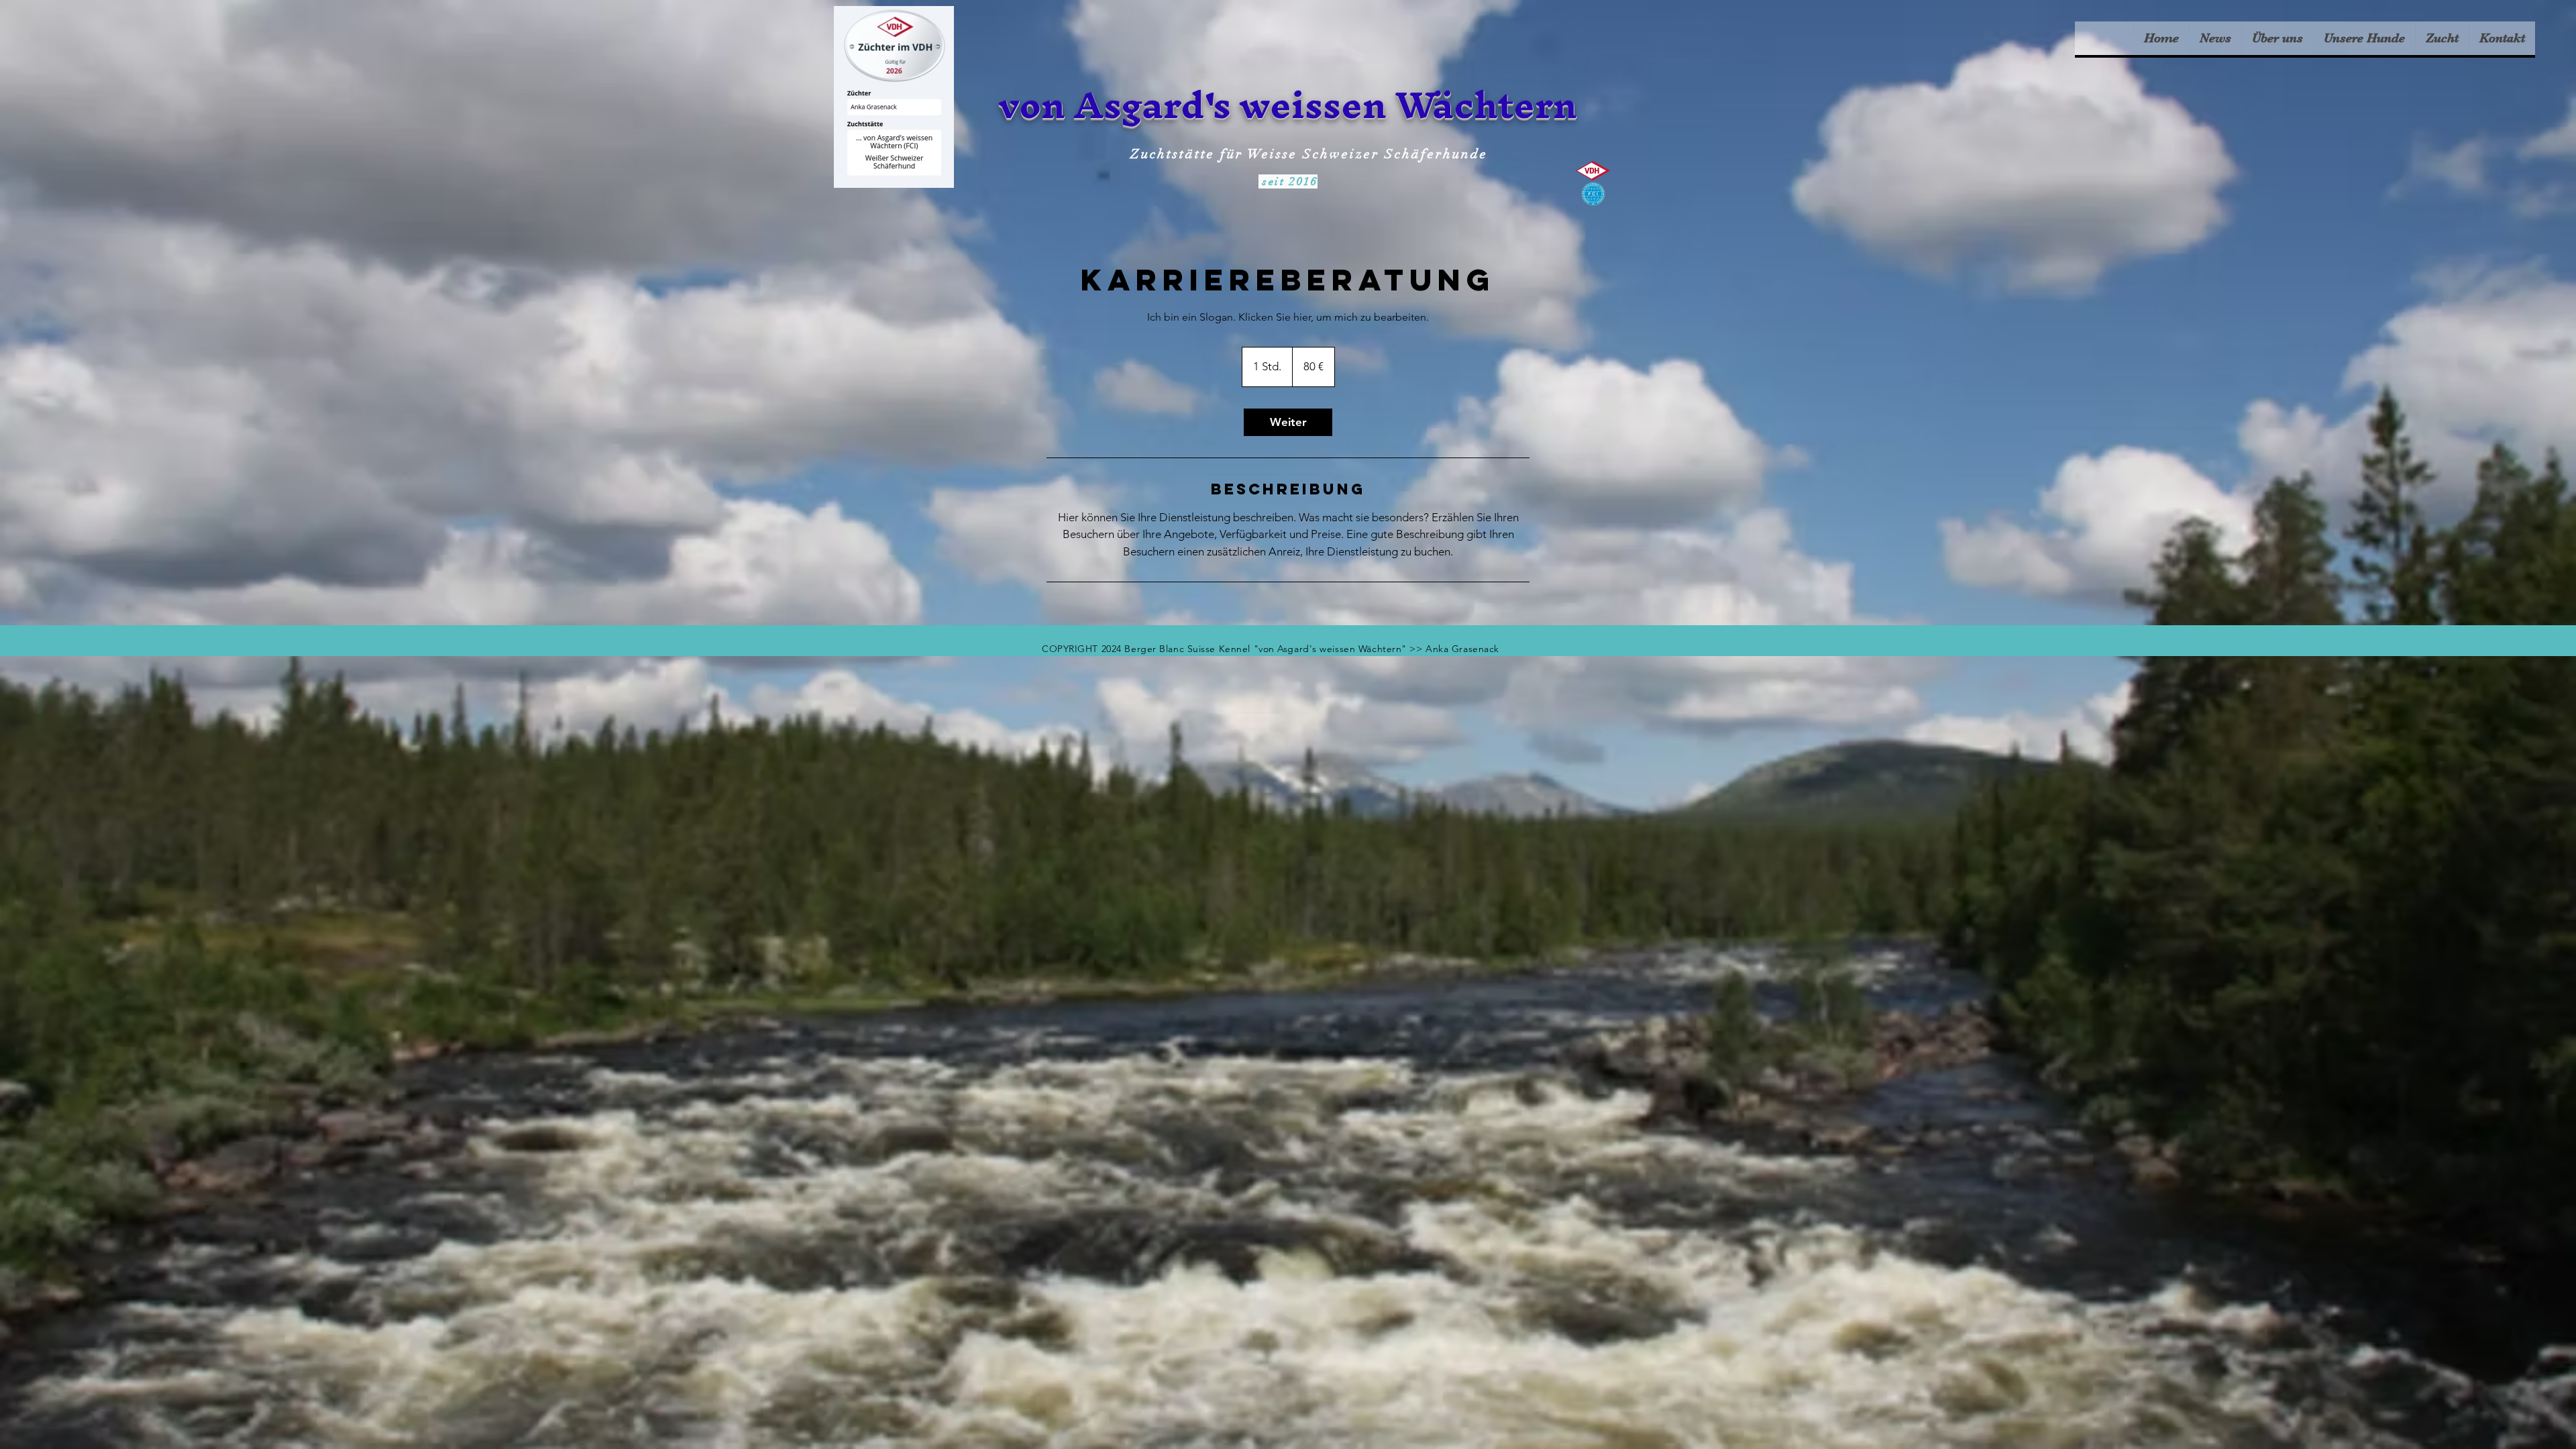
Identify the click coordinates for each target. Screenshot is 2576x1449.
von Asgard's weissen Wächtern (1288, 105)
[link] (1288, 422)
